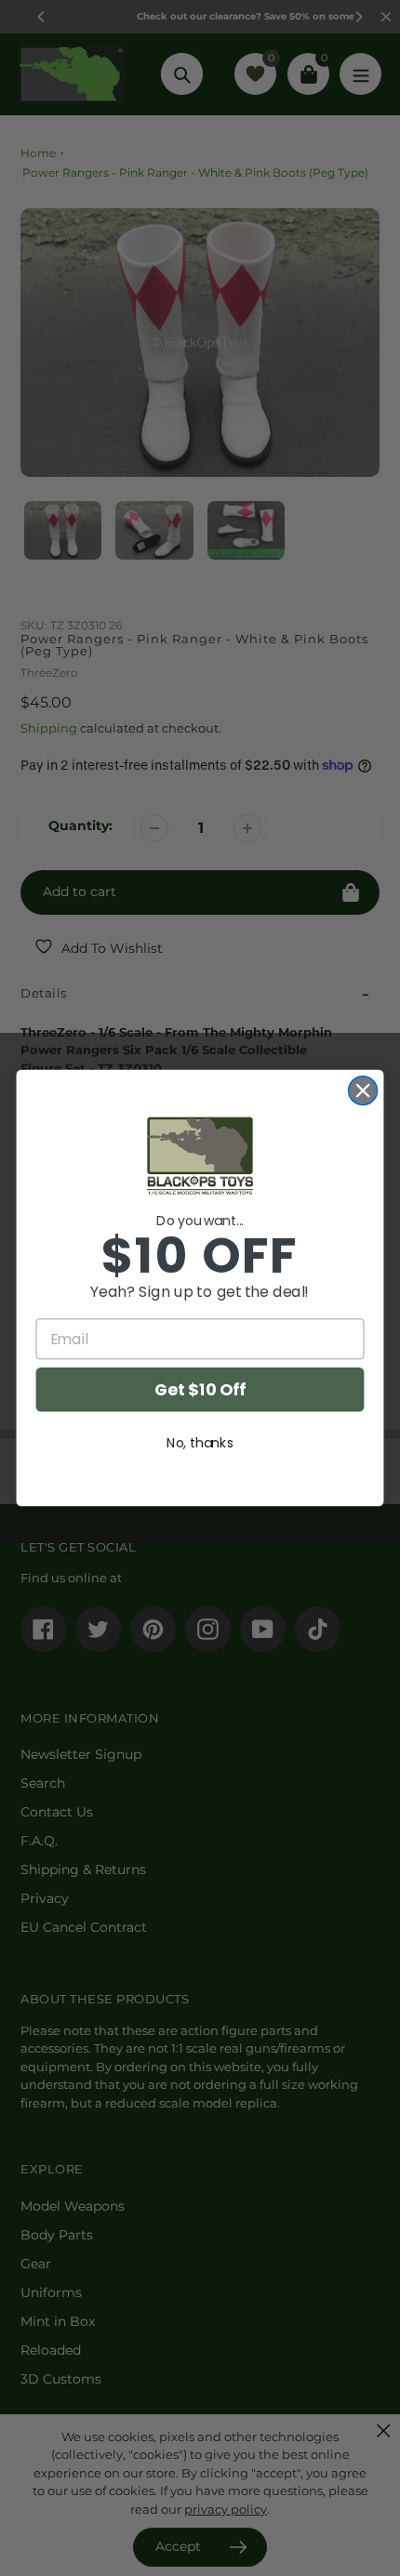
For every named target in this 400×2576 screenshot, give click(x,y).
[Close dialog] (363, 1091)
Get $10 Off (200, 1389)
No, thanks (200, 1443)
